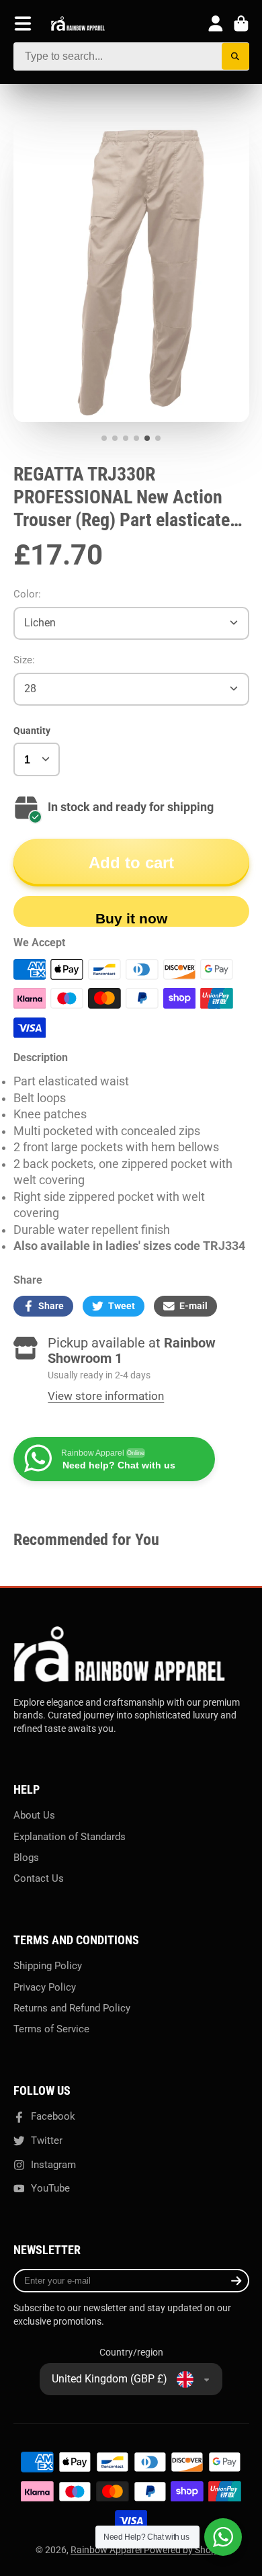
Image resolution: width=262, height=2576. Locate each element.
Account (216, 24)
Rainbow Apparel (107, 2550)
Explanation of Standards (70, 1837)
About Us (34, 1815)
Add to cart (131, 863)
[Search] (235, 57)
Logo (78, 24)
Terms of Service (51, 2029)
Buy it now (131, 918)
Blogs (26, 1858)
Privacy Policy (45, 1987)
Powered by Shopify (185, 2550)
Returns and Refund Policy (72, 2008)
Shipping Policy (48, 1966)
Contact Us (39, 1878)
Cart (241, 24)
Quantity (32, 731)
